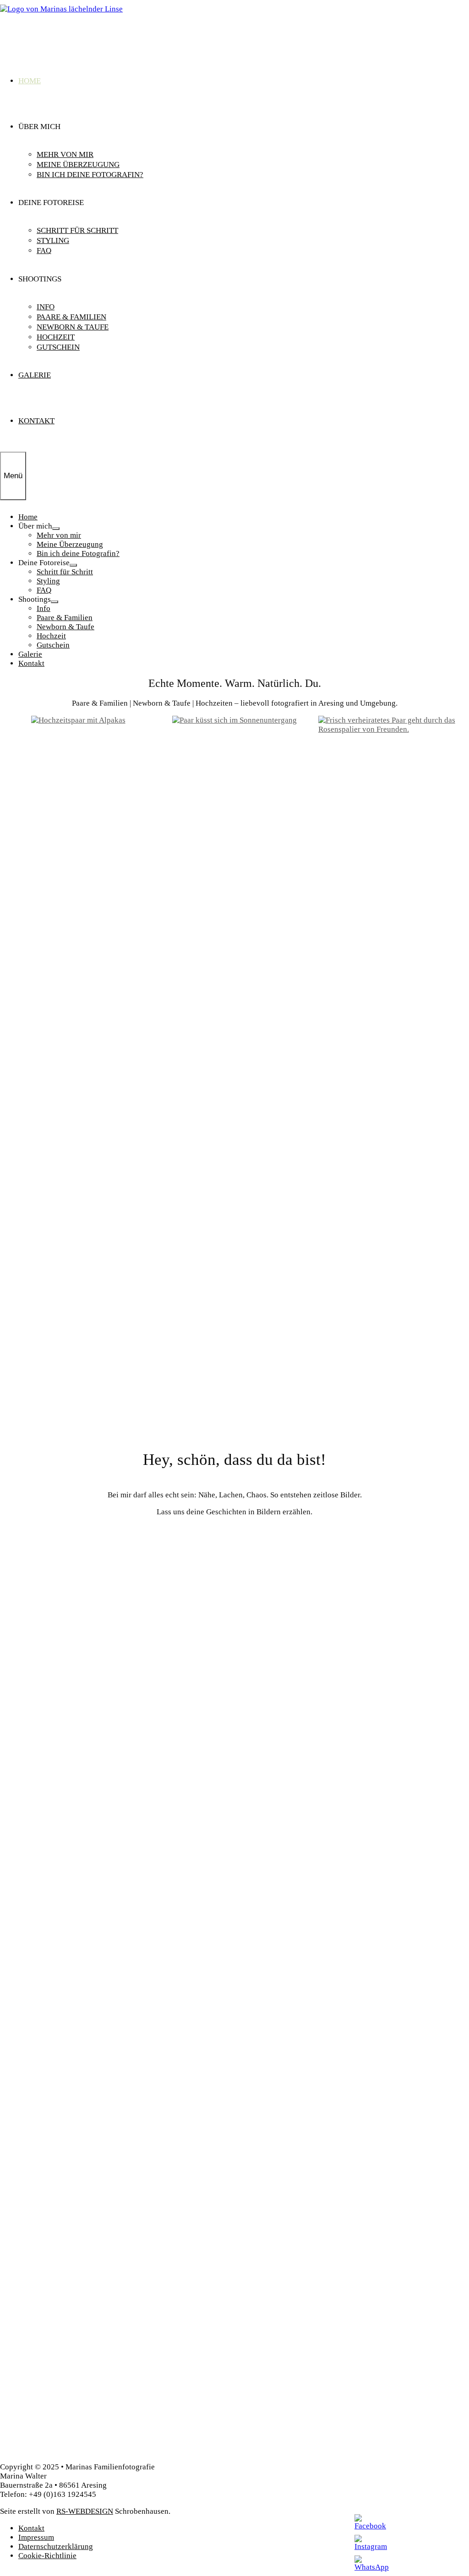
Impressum (36, 2537)
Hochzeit (56, 337)
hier (124, 1543)
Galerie (35, 375)
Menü (13, 476)
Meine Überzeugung (78, 165)
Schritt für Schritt (77, 230)
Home (30, 81)
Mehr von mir (65, 154)
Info (46, 307)
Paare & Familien (71, 317)
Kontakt (36, 421)
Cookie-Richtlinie (47, 2556)
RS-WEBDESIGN (85, 2511)
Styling (53, 240)
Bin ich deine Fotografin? (90, 175)
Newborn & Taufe (73, 327)
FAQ (44, 251)
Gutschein (58, 347)
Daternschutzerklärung (56, 2546)
